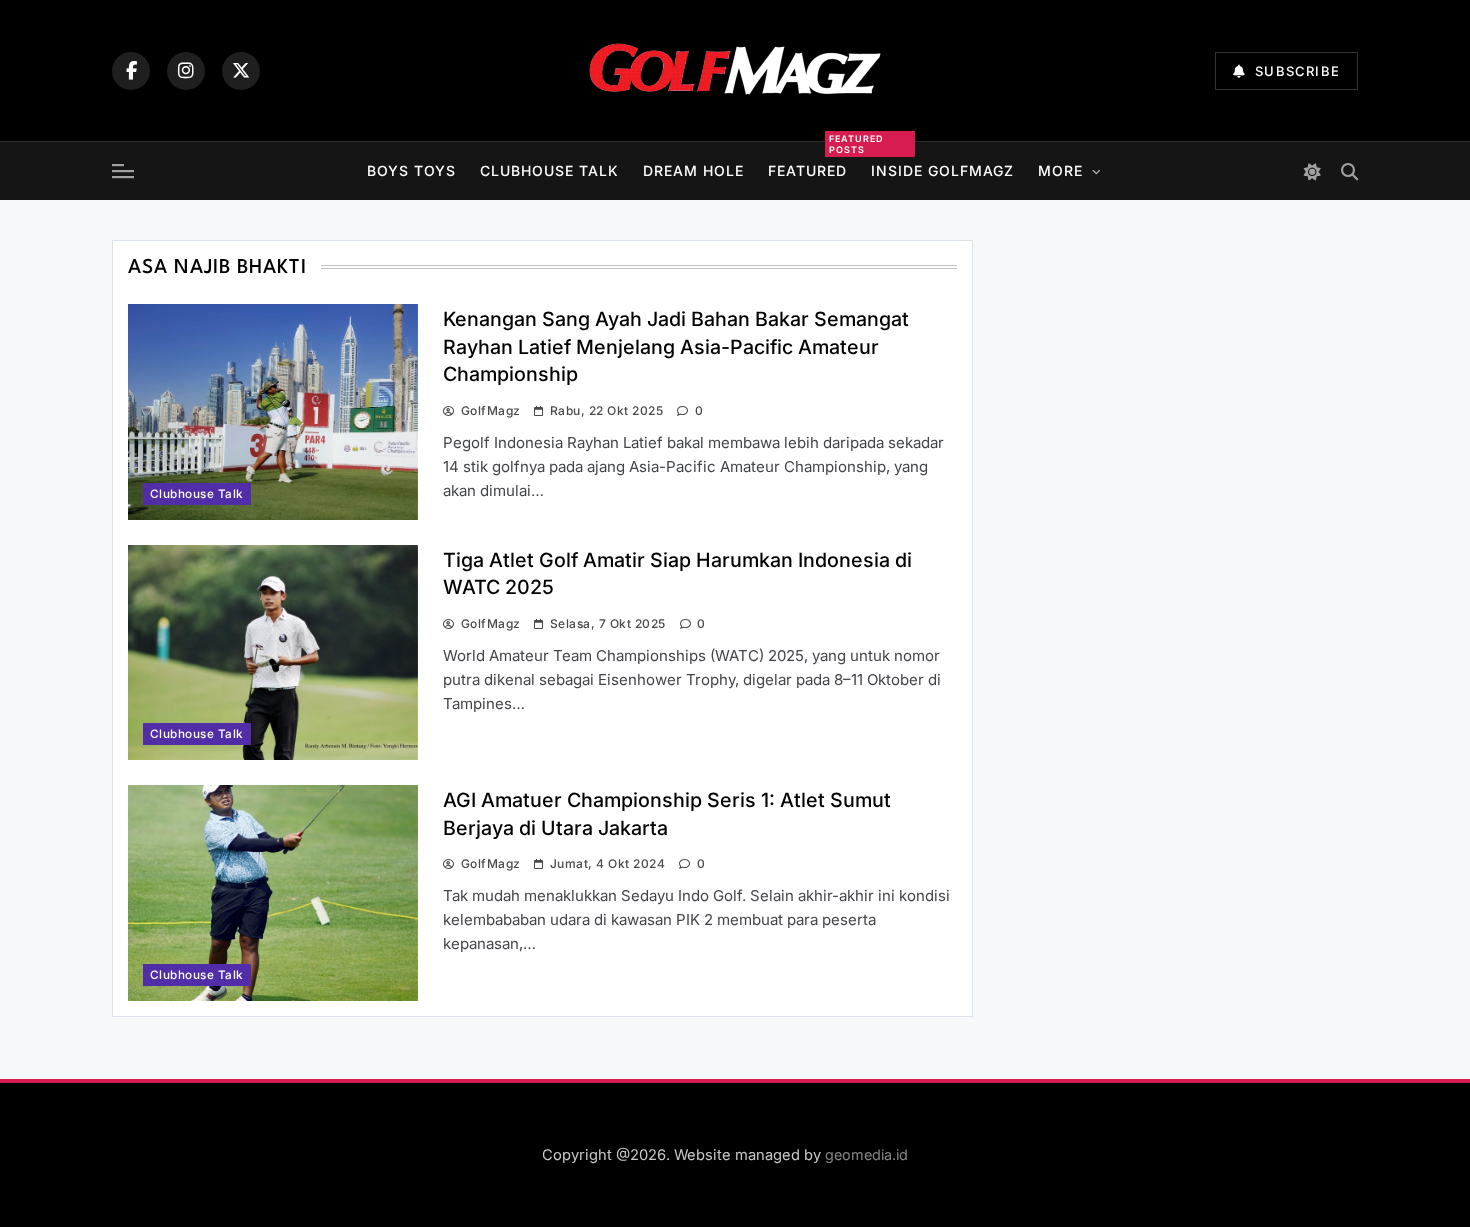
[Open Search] (1349, 171)
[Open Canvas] (123, 171)
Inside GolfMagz (942, 170)
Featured (807, 168)
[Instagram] (186, 71)
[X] (241, 71)
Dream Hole (693, 170)
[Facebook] (131, 71)
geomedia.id (866, 1154)
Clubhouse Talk (549, 170)
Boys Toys (411, 170)
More (1060, 170)
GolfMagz (490, 410)
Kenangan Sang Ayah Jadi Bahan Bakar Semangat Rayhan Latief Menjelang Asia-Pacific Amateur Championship (676, 346)
